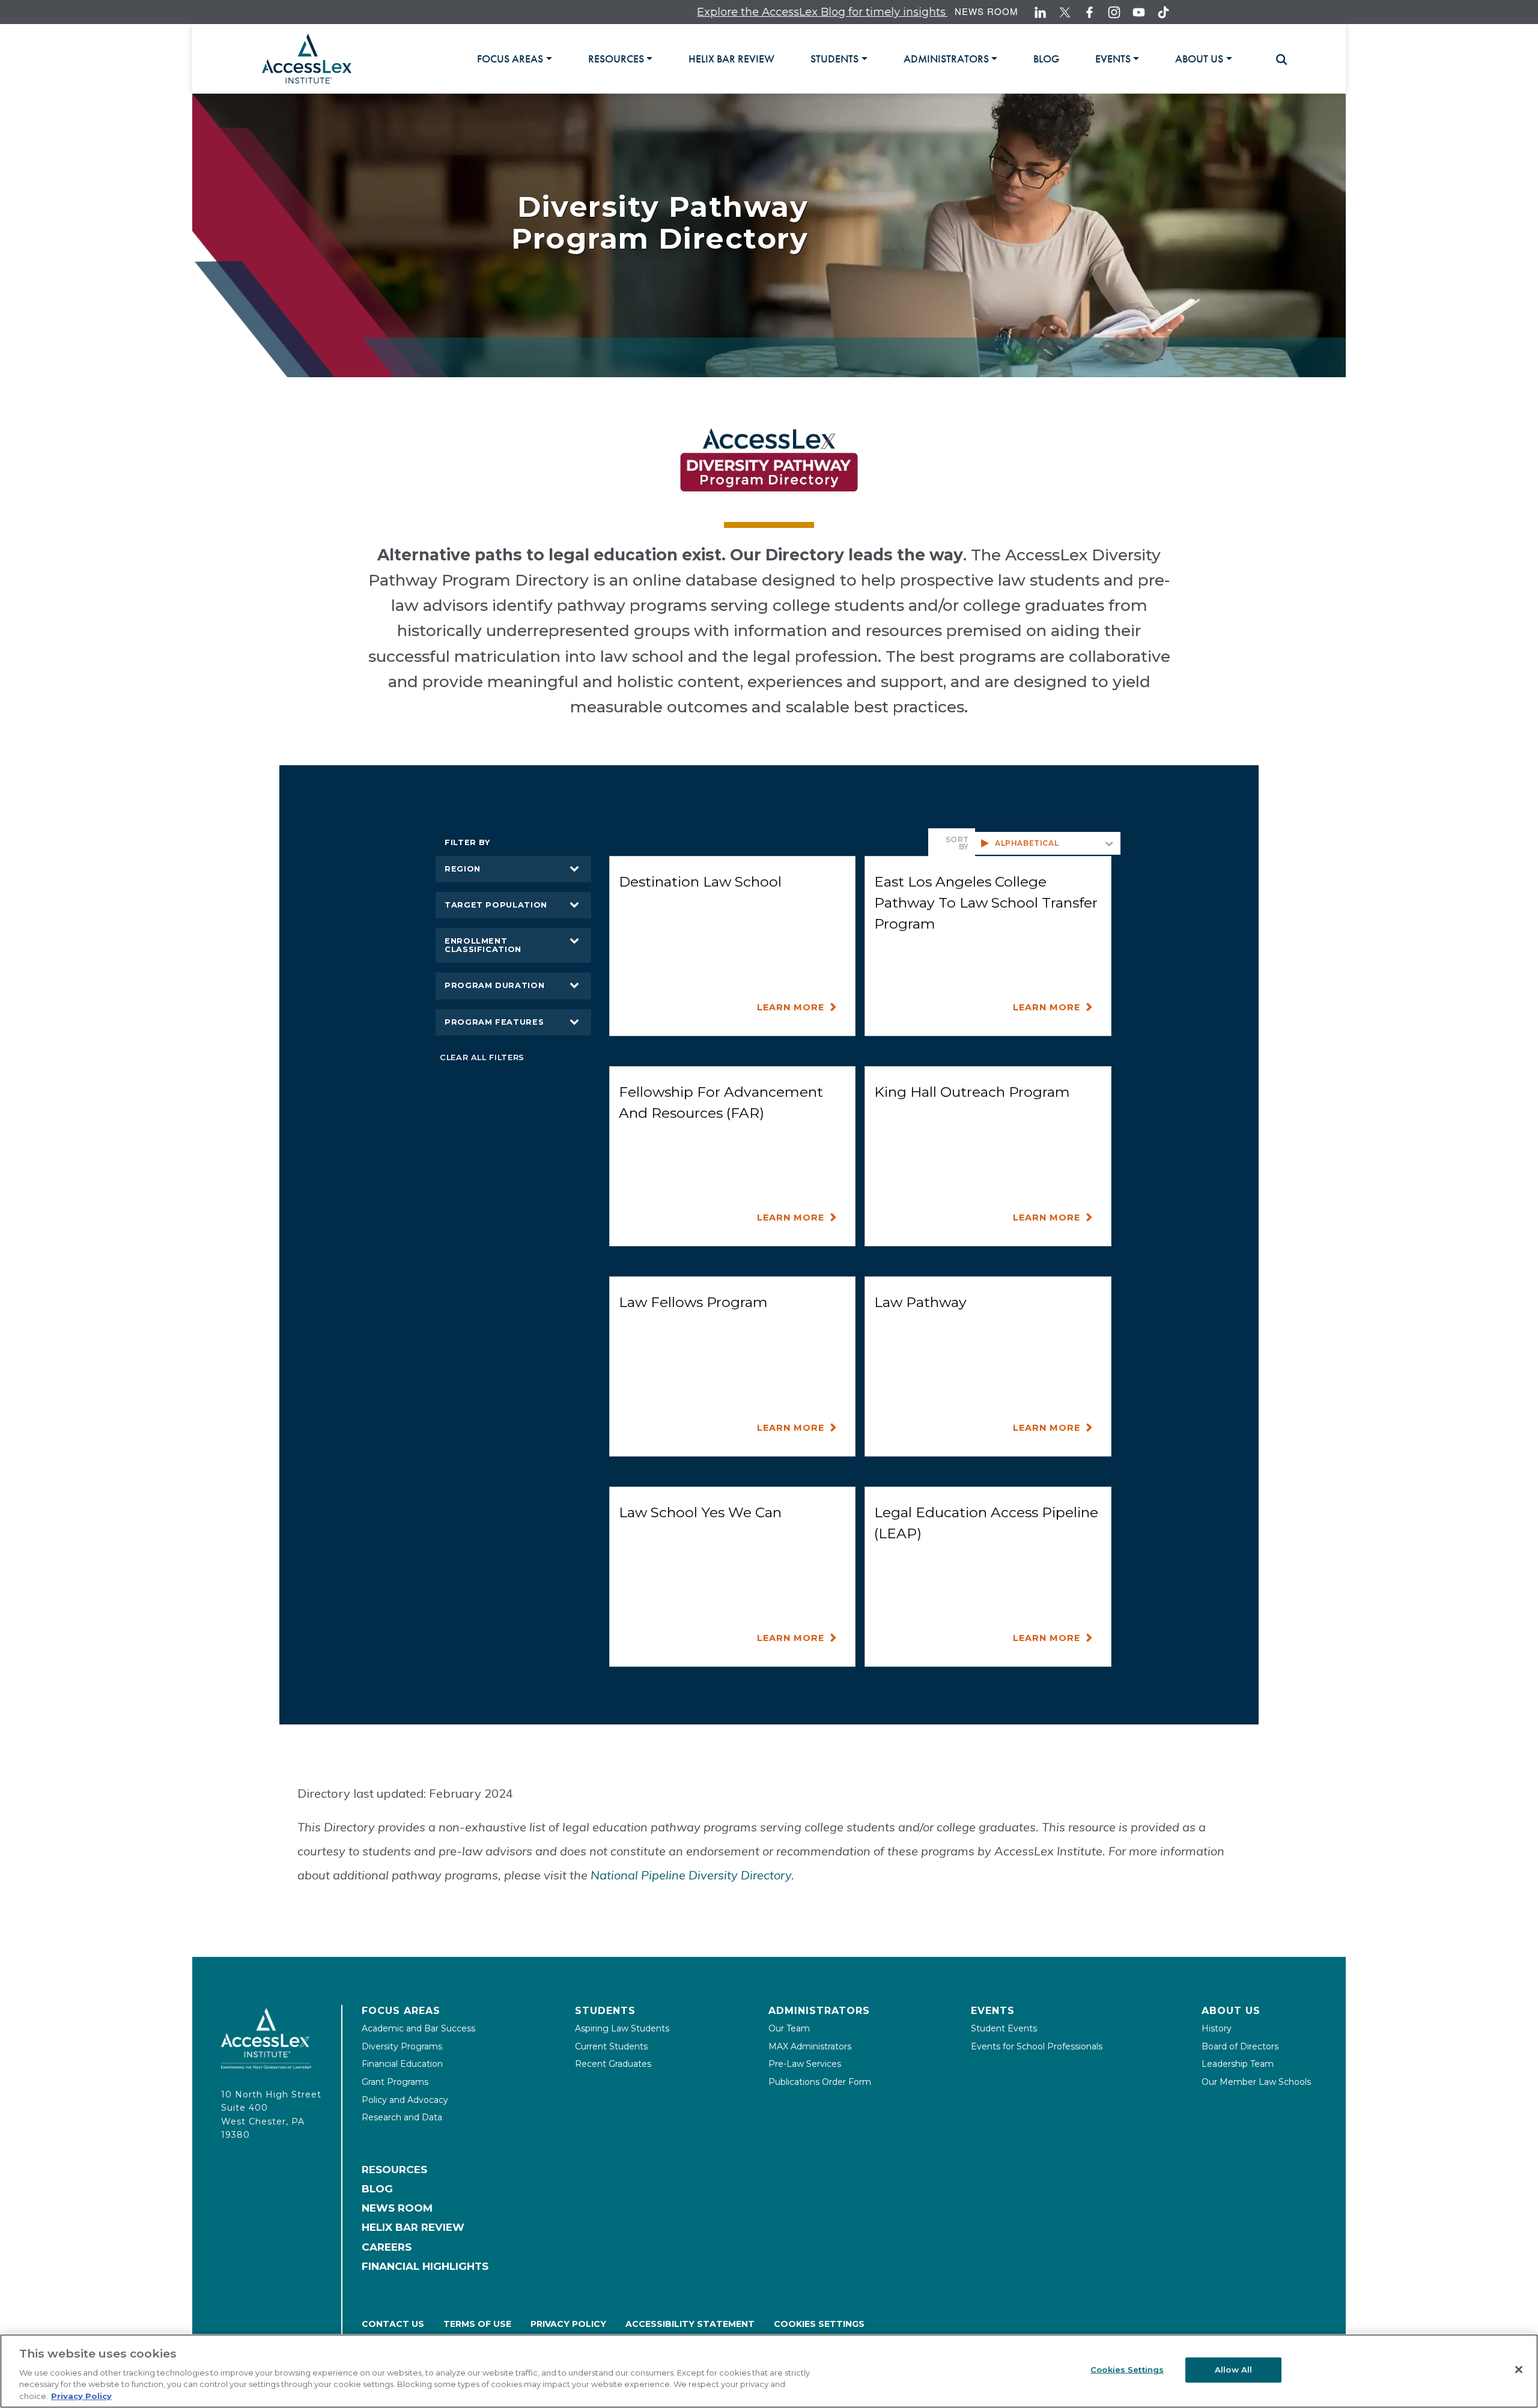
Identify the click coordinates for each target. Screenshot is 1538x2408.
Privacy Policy (568, 2324)
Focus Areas (401, 2011)
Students (605, 2011)
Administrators (819, 2011)
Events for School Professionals (1037, 2046)
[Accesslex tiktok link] (1163, 12)
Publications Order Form (820, 2082)
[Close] (1519, 2370)
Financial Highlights (425, 2266)
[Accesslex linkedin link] (1040, 12)
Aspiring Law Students (622, 2028)
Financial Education (402, 2064)
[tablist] (870, 59)
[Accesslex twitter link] (1065, 12)
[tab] (514, 59)
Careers (387, 2247)
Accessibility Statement (690, 2324)
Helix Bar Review (413, 2227)
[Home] (307, 59)
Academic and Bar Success (418, 2028)
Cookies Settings (819, 2324)
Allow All (1233, 2370)
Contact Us (393, 2324)
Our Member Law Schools (1256, 2082)
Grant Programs (395, 2082)
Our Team (789, 2028)
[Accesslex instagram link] (1114, 12)
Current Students (611, 2046)
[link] (731, 59)
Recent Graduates (613, 2064)
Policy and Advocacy (405, 2100)
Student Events (1004, 2028)
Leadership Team (1238, 2064)
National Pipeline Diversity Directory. (692, 1875)
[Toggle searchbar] (1276, 59)
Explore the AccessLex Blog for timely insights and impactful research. (779, 12)
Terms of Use (477, 2324)
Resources (394, 2170)
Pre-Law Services (805, 2064)
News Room (986, 11)
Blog (377, 2189)
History (1217, 2028)
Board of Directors (1240, 2046)
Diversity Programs (402, 2046)
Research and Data (402, 2117)
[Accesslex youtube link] (1139, 12)
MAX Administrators (810, 2046)
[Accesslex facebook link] (1090, 12)
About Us (1231, 2011)
